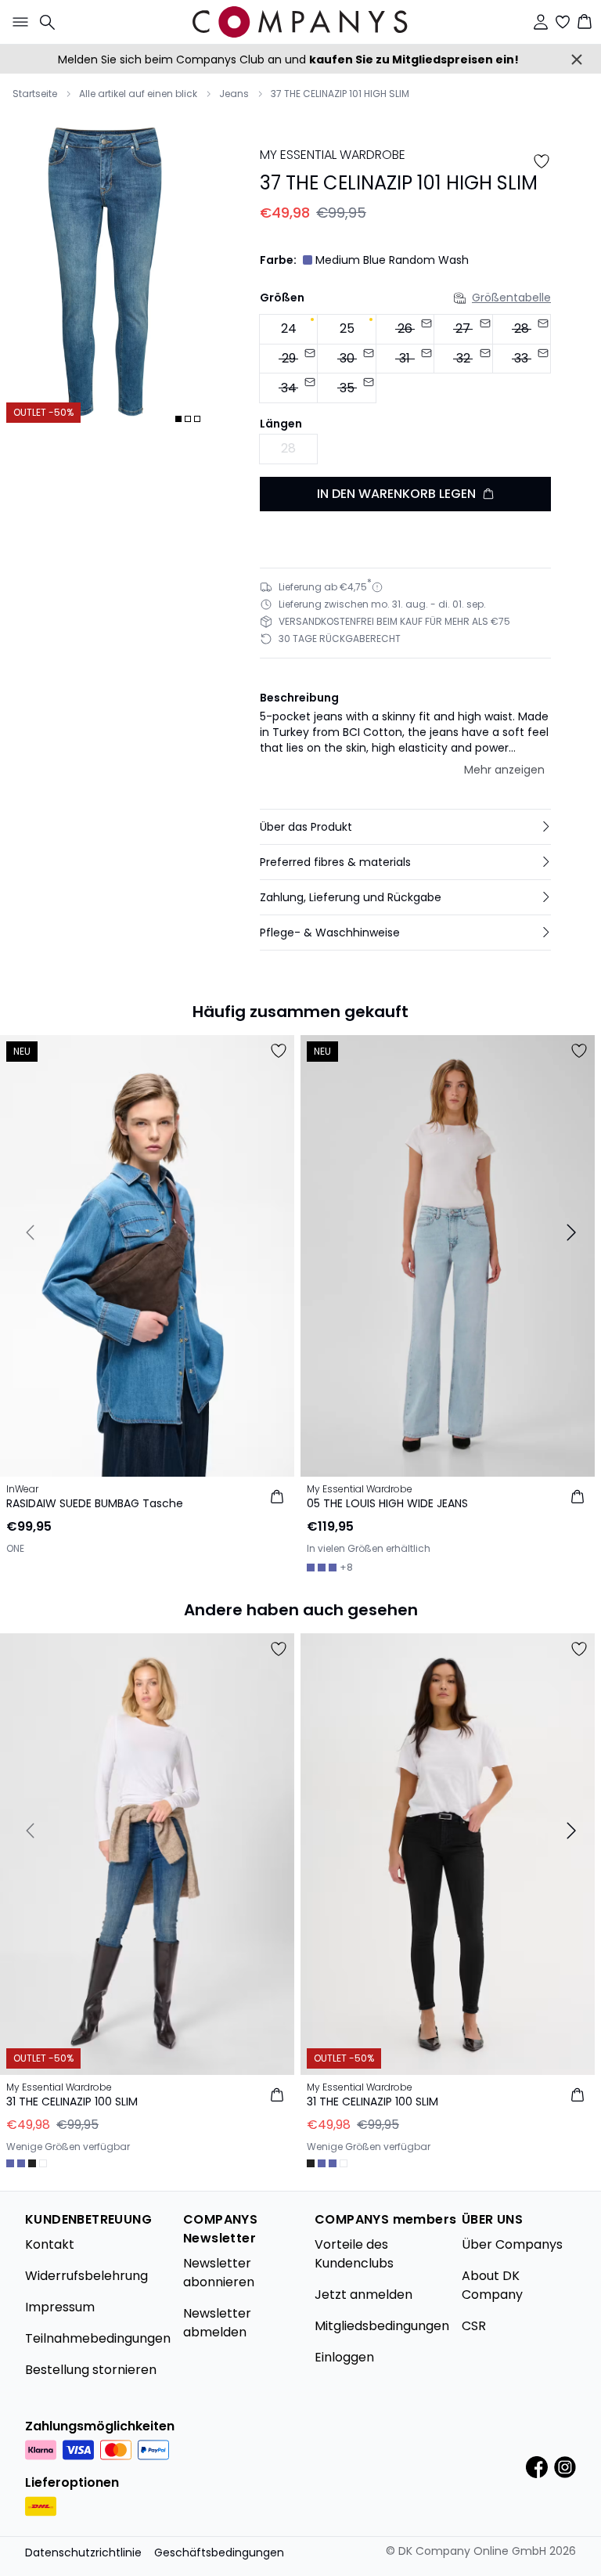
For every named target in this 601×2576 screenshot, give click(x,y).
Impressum (60, 2307)
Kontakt (50, 2244)
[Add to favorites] (542, 161)
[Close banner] (577, 60)
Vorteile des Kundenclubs (354, 2254)
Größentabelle (511, 298)
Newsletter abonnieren (219, 2273)
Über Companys (512, 2244)
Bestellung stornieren (91, 2370)
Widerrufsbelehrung (86, 2276)
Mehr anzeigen (504, 770)
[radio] (288, 329)
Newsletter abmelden (217, 2323)
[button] (405, 827)
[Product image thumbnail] (178, 419)
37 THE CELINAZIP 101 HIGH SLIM (340, 94)
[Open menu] (17, 22)
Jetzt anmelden (363, 2295)
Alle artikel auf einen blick (138, 94)
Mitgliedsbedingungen (382, 2326)
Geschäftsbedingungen (219, 2553)
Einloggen (344, 2357)
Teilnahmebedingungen (98, 2338)
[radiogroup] (405, 359)
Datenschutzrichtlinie (83, 2553)
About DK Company (492, 2285)
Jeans (234, 94)
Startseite (35, 94)
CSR (474, 2326)
